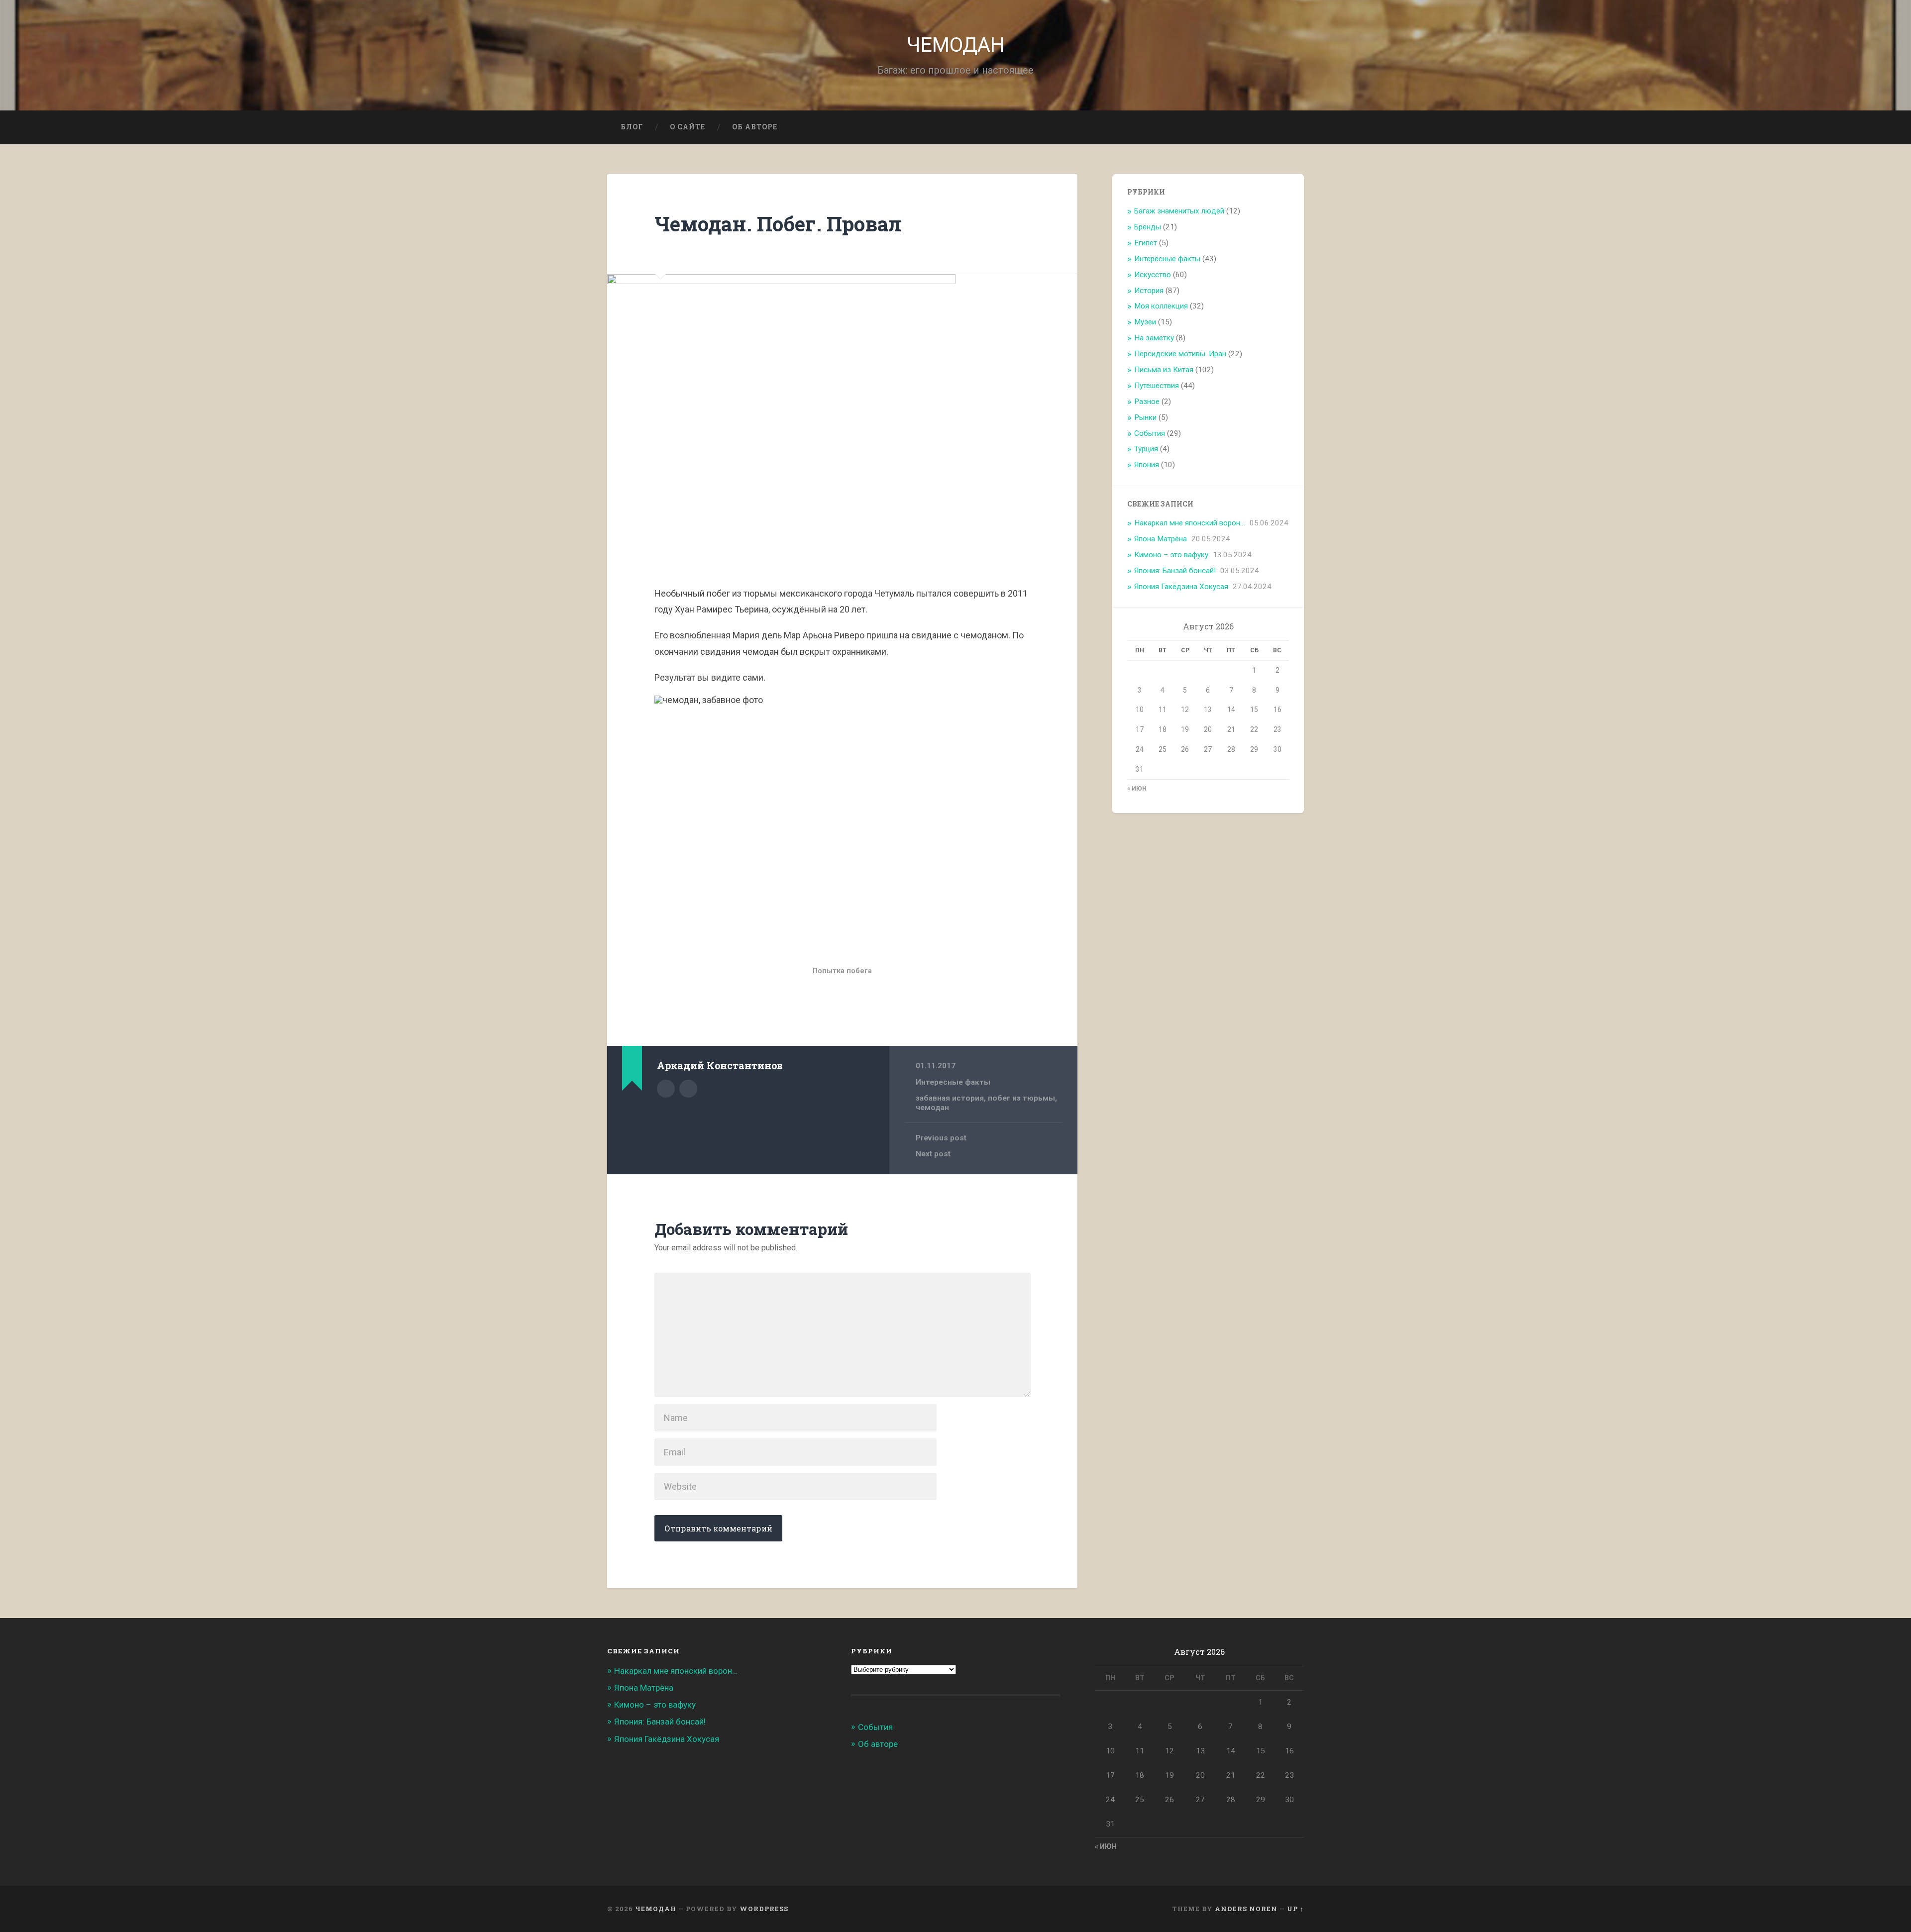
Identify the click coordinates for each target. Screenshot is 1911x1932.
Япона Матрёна (1161, 539)
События (1150, 433)
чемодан (932, 1108)
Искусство (1153, 275)
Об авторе (755, 127)
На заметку (1154, 338)
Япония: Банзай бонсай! (1175, 571)
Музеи (1145, 322)
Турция (1146, 449)
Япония (1147, 465)
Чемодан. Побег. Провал (778, 224)
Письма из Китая (1164, 370)
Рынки (1145, 417)
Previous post (941, 1138)
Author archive (666, 1089)
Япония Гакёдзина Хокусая (1181, 587)
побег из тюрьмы (1021, 1098)
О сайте (688, 127)
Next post (933, 1154)
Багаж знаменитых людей (1179, 211)
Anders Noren (1246, 1909)
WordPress (764, 1909)
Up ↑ (1295, 1909)
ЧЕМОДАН (955, 45)
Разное (1147, 402)
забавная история (950, 1098)
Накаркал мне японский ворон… (1190, 523)
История (1149, 291)
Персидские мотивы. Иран (1180, 354)
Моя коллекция (1161, 306)
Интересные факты (953, 1082)
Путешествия (1157, 386)
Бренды (1148, 227)
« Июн (1137, 789)
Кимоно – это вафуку (1171, 555)
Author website (688, 1089)
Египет (1146, 243)
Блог (632, 127)
